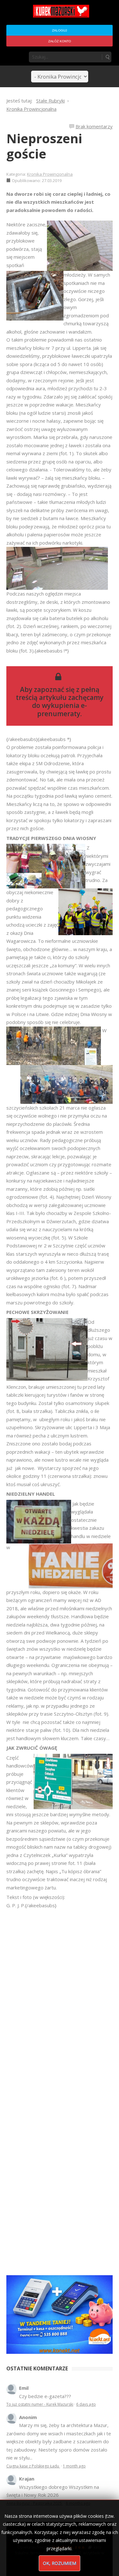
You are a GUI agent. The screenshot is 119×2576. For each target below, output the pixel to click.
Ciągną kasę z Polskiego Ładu (33, 2466)
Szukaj (107, 57)
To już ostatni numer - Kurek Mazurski (40, 2404)
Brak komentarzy (94, 126)
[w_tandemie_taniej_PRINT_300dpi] (60, 2314)
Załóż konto (60, 41)
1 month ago (74, 2466)
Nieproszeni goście (44, 146)
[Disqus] (60, 1999)
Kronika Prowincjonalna (50, 174)
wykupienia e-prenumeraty (62, 709)
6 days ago (86, 2404)
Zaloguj (60, 30)
